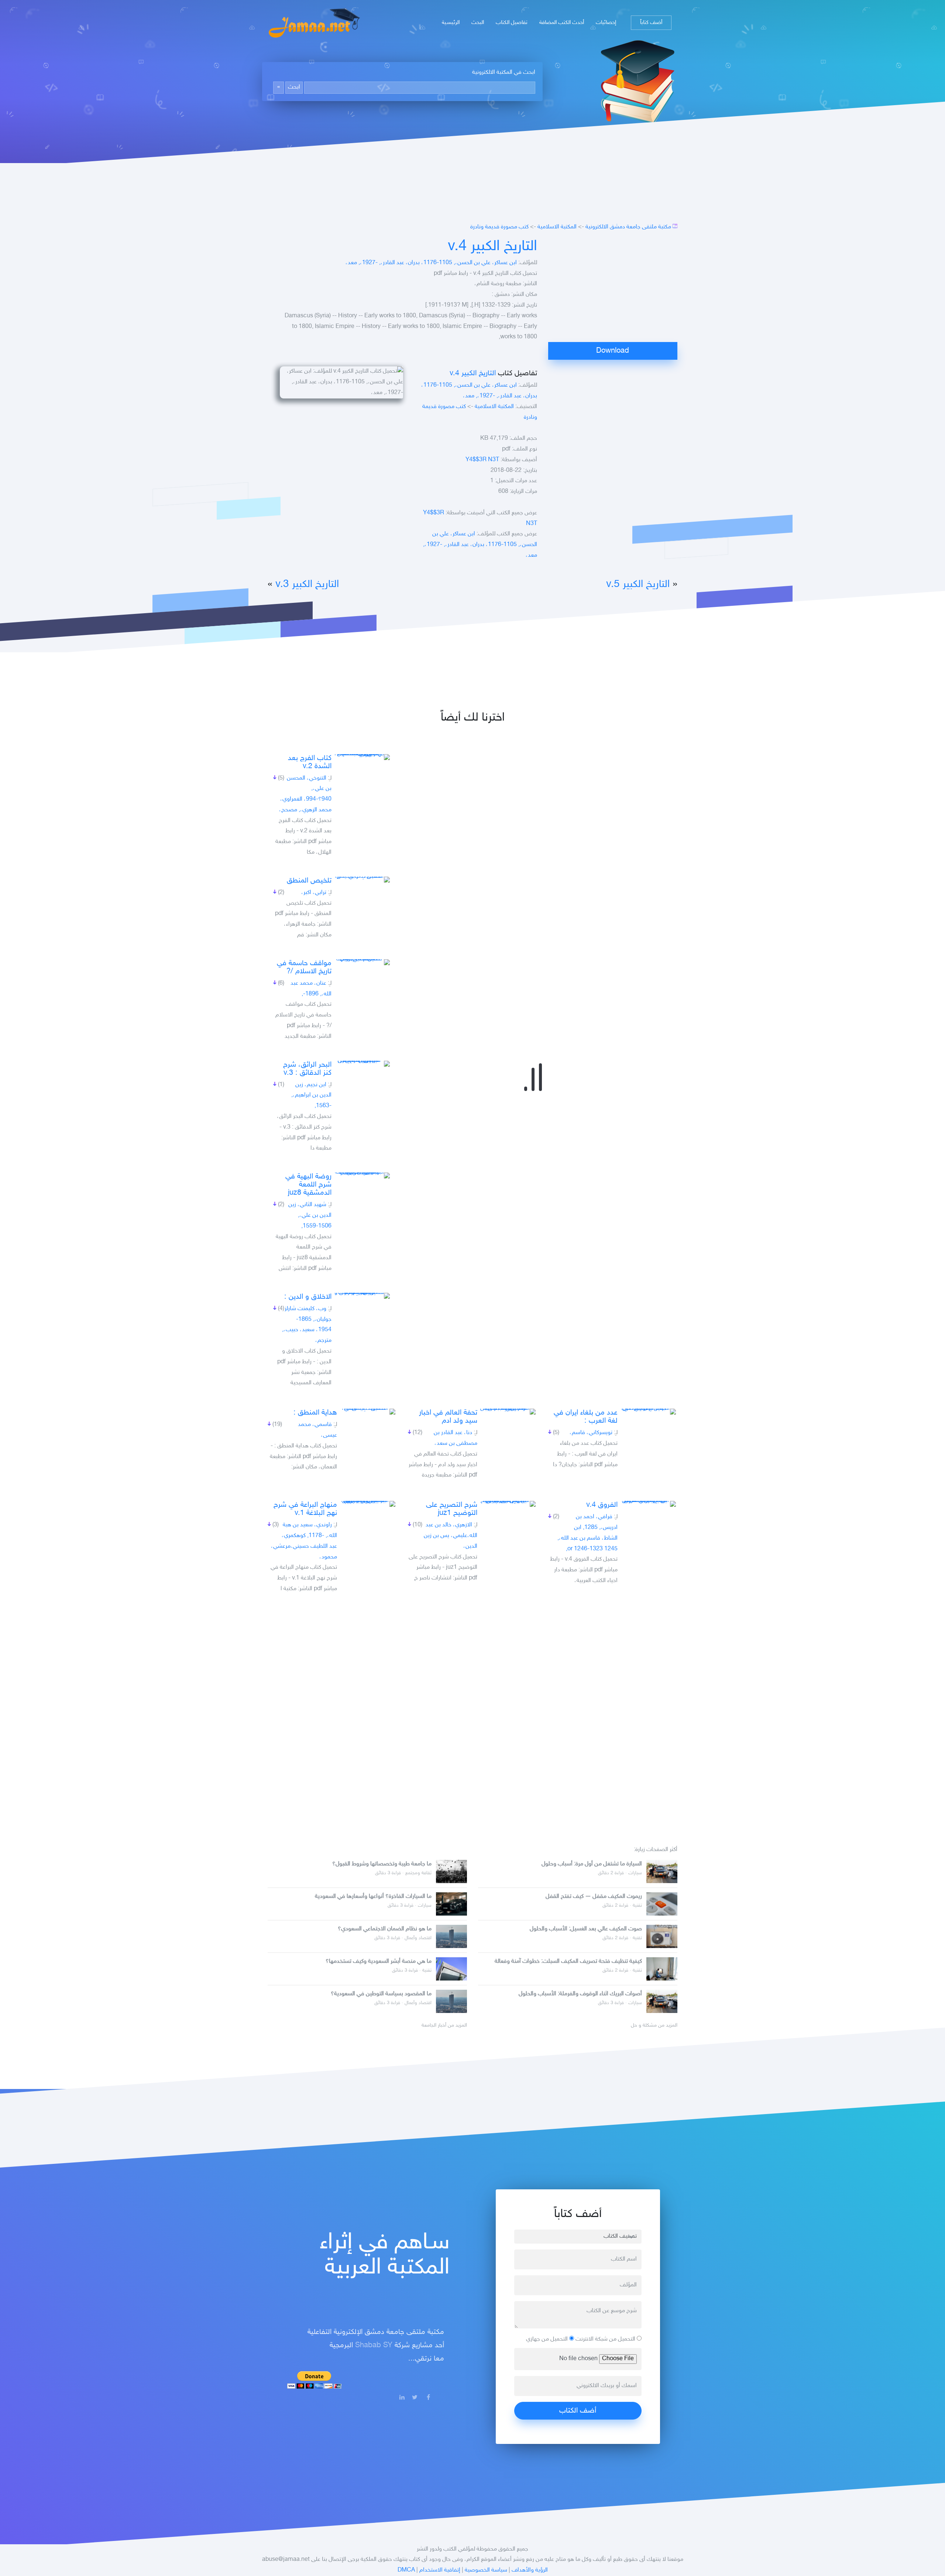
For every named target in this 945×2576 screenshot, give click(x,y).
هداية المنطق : (315, 1413)
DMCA (406, 2570)
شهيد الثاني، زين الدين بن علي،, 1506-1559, (310, 1216)
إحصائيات (606, 23)
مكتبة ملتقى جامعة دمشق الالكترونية (628, 227)
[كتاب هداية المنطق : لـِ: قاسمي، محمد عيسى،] (368, 1412)
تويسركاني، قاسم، (591, 1433)
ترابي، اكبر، (314, 893)
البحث (478, 23)
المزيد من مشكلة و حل (654, 2026)
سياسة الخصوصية (486, 2570)
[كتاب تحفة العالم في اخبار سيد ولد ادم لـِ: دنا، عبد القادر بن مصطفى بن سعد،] (508, 1412)
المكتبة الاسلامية (557, 227)
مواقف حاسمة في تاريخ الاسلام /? (304, 967)
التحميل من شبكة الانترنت (606, 2339)
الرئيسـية (451, 23)
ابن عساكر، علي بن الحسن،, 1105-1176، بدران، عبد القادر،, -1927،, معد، (431, 263)
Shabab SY (374, 2345)
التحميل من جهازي (548, 2339)
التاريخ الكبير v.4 (492, 247)
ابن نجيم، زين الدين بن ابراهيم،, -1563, (311, 1096)
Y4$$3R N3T (482, 460)
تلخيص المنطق (309, 881)
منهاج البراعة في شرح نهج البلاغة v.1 (305, 1509)
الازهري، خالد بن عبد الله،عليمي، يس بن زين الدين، (451, 1536)
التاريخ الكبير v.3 (307, 585)
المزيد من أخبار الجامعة (444, 2026)
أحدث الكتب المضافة (562, 23)
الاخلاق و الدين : (308, 1297)
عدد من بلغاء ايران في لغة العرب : (586, 1417)
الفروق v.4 (602, 1505)
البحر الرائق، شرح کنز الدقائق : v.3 (307, 1069)
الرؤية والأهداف (530, 2570)
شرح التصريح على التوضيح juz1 (452, 1509)
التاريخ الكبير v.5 (638, 585)
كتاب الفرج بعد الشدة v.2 (310, 762)
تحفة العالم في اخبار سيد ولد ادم (448, 1417)
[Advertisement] (613, 290)
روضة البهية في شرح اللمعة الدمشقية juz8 (308, 1185)
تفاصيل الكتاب (512, 23)
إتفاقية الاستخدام (440, 2570)
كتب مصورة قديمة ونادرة (499, 227)
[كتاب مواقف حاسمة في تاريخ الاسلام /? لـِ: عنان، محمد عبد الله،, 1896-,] (362, 962)
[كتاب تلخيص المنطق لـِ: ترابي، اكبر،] (362, 880)
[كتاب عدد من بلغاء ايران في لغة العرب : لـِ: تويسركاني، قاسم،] (648, 1412)
